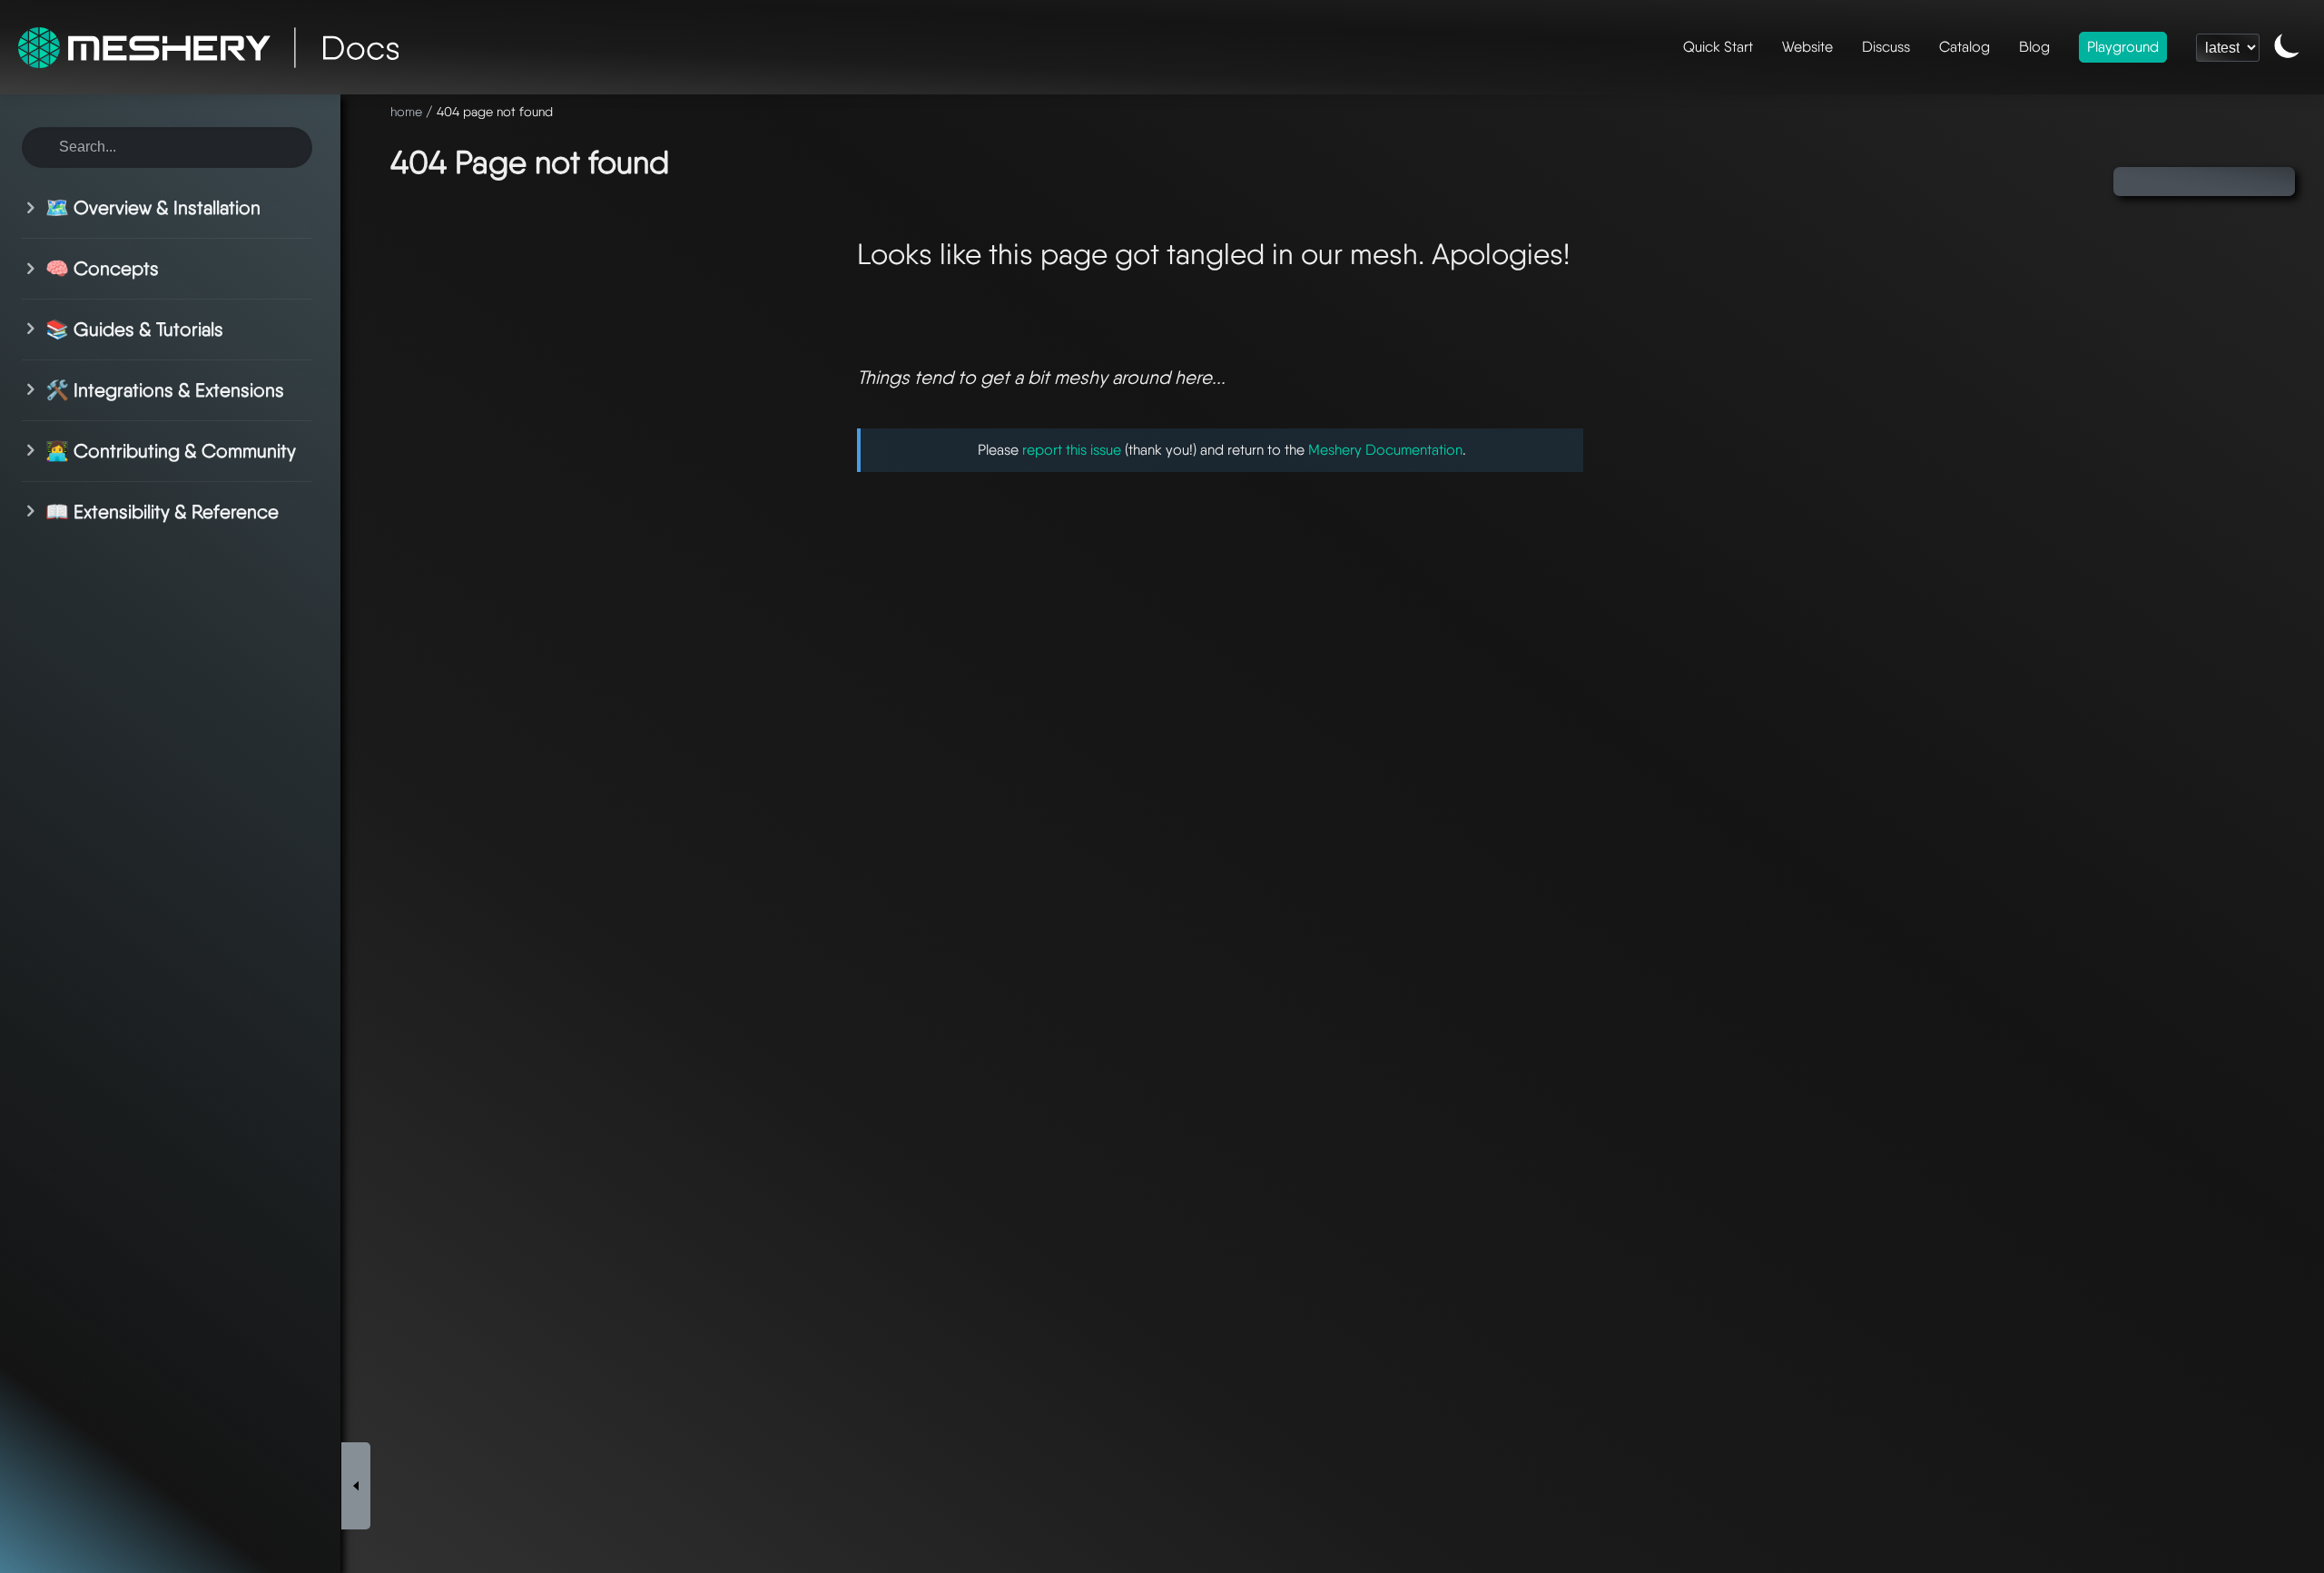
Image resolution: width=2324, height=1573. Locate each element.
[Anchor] (691, 159)
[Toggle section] (34, 208)
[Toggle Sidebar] (356, 1486)
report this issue (1072, 450)
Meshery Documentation (1385, 450)
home (406, 111)
